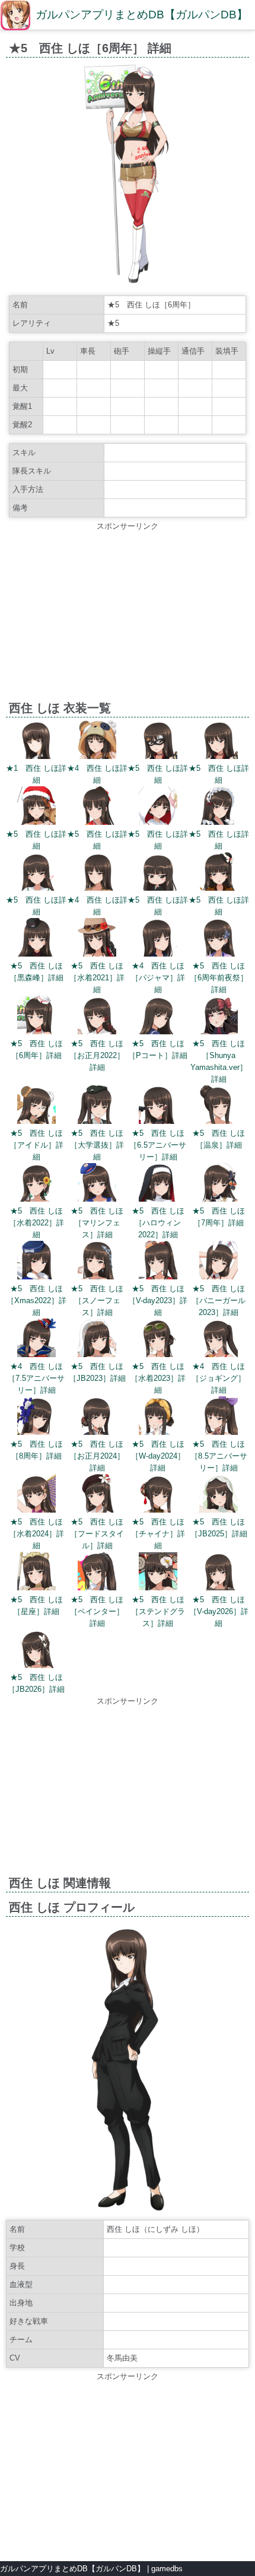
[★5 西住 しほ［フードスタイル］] (97, 1510)
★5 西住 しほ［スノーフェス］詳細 (97, 1300)
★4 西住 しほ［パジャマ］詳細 (158, 978)
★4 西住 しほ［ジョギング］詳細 (219, 1378)
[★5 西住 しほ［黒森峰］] (36, 954)
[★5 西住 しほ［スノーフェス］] (97, 1277)
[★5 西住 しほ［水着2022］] (36, 1199)
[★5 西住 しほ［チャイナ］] (158, 1510)
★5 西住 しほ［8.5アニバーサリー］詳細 (219, 1456)
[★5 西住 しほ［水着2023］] (158, 1354)
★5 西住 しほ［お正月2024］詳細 (97, 1456)
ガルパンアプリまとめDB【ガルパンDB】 (142, 15)
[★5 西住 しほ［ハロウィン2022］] (158, 1199)
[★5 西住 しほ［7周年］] (219, 1199)
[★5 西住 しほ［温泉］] (219, 1121)
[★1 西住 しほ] (36, 756)
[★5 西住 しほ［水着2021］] (97, 954)
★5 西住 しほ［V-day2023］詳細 (158, 1300)
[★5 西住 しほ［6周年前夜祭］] (219, 954)
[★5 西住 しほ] (158, 756)
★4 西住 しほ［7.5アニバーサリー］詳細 (36, 1378)
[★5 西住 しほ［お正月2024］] (97, 1432)
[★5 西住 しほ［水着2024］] (36, 1510)
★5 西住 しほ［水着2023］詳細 (158, 1378)
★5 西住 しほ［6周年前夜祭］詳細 (219, 978)
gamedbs (167, 2569)
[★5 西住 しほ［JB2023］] (97, 1354)
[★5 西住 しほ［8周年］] (36, 1432)
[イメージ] (128, 283)
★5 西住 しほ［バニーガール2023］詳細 (219, 1300)
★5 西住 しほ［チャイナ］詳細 (158, 1534)
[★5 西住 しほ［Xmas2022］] (36, 1277)
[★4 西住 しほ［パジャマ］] (158, 954)
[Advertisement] (128, 615)
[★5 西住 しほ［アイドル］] (36, 1121)
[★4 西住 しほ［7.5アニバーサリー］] (36, 1354)
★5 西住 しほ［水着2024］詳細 (36, 1534)
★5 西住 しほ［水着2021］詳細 (97, 978)
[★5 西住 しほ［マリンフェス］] (97, 1199)
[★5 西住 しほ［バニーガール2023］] (219, 1277)
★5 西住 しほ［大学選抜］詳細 (97, 1145)
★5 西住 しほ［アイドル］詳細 (36, 1145)
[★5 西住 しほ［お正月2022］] (97, 1032)
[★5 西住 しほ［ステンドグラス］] (158, 1588)
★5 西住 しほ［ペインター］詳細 (97, 1611)
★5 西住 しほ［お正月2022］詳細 (97, 1055)
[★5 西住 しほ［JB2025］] (219, 1510)
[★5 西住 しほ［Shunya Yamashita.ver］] (219, 1032)
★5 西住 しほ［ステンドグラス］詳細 (158, 1611)
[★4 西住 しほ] (97, 756)
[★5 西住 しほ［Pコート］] (158, 1032)
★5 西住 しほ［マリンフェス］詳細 (97, 1223)
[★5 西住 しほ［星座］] (36, 1588)
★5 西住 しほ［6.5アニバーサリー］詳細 (158, 1145)
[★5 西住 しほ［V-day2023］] (158, 1277)
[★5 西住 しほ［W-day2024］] (158, 1432)
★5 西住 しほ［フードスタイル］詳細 (97, 1534)
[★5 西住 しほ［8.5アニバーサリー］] (219, 1432)
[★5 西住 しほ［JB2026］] (36, 1665)
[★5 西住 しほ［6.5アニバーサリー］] (158, 1121)
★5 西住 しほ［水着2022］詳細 (36, 1223)
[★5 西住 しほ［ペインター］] (97, 1588)
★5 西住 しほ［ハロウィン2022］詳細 (158, 1223)
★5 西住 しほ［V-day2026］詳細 (219, 1611)
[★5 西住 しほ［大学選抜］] (97, 1121)
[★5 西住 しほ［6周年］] (36, 1032)
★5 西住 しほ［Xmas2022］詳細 (36, 1300)
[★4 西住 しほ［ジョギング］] (219, 1354)
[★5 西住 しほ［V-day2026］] (219, 1588)
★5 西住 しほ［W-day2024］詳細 (158, 1456)
